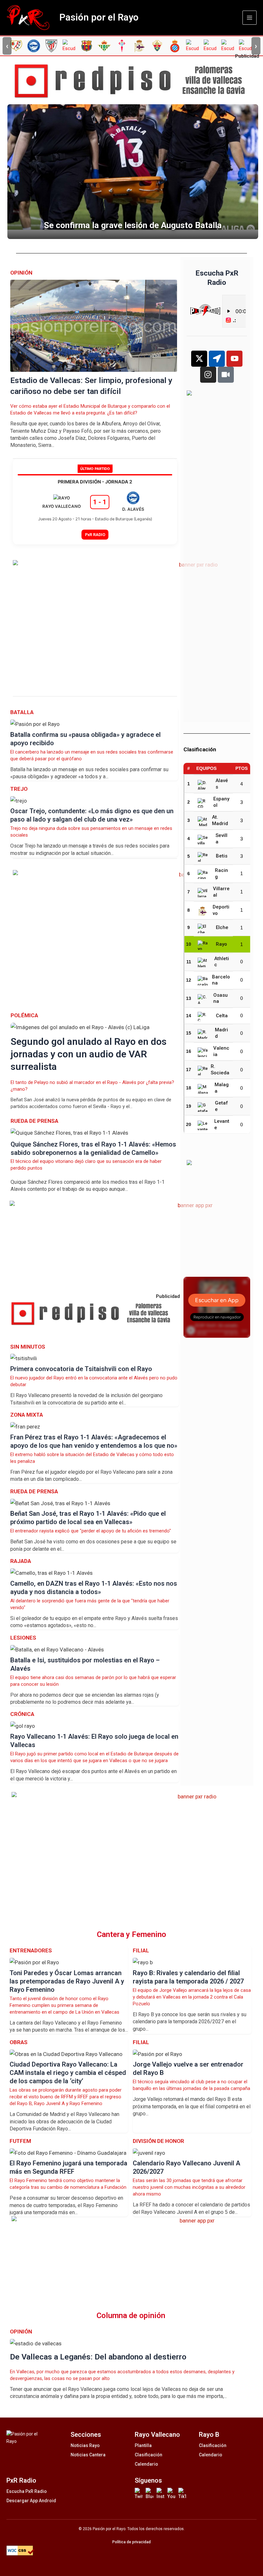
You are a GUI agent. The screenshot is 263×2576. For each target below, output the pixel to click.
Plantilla (143, 2445)
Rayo (221, 944)
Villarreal (221, 892)
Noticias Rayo (85, 2445)
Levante (222, 1124)
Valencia (221, 1051)
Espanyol (221, 802)
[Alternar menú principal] (250, 18)
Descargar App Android (31, 2501)
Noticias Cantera (88, 2455)
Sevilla (221, 839)
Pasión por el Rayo (99, 17)
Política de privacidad (131, 2542)
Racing (221, 874)
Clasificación (148, 2455)
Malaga (222, 1088)
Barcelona (221, 980)
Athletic (222, 962)
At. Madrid (220, 820)
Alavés (222, 784)
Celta (222, 1016)
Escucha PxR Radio (27, 2491)
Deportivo (221, 910)
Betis (222, 856)
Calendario (146, 2464)
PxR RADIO (95, 535)
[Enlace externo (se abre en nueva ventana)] (134, 81)
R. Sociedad (220, 1070)
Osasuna (221, 998)
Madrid (221, 1033)
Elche (222, 927)
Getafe (221, 1106)
